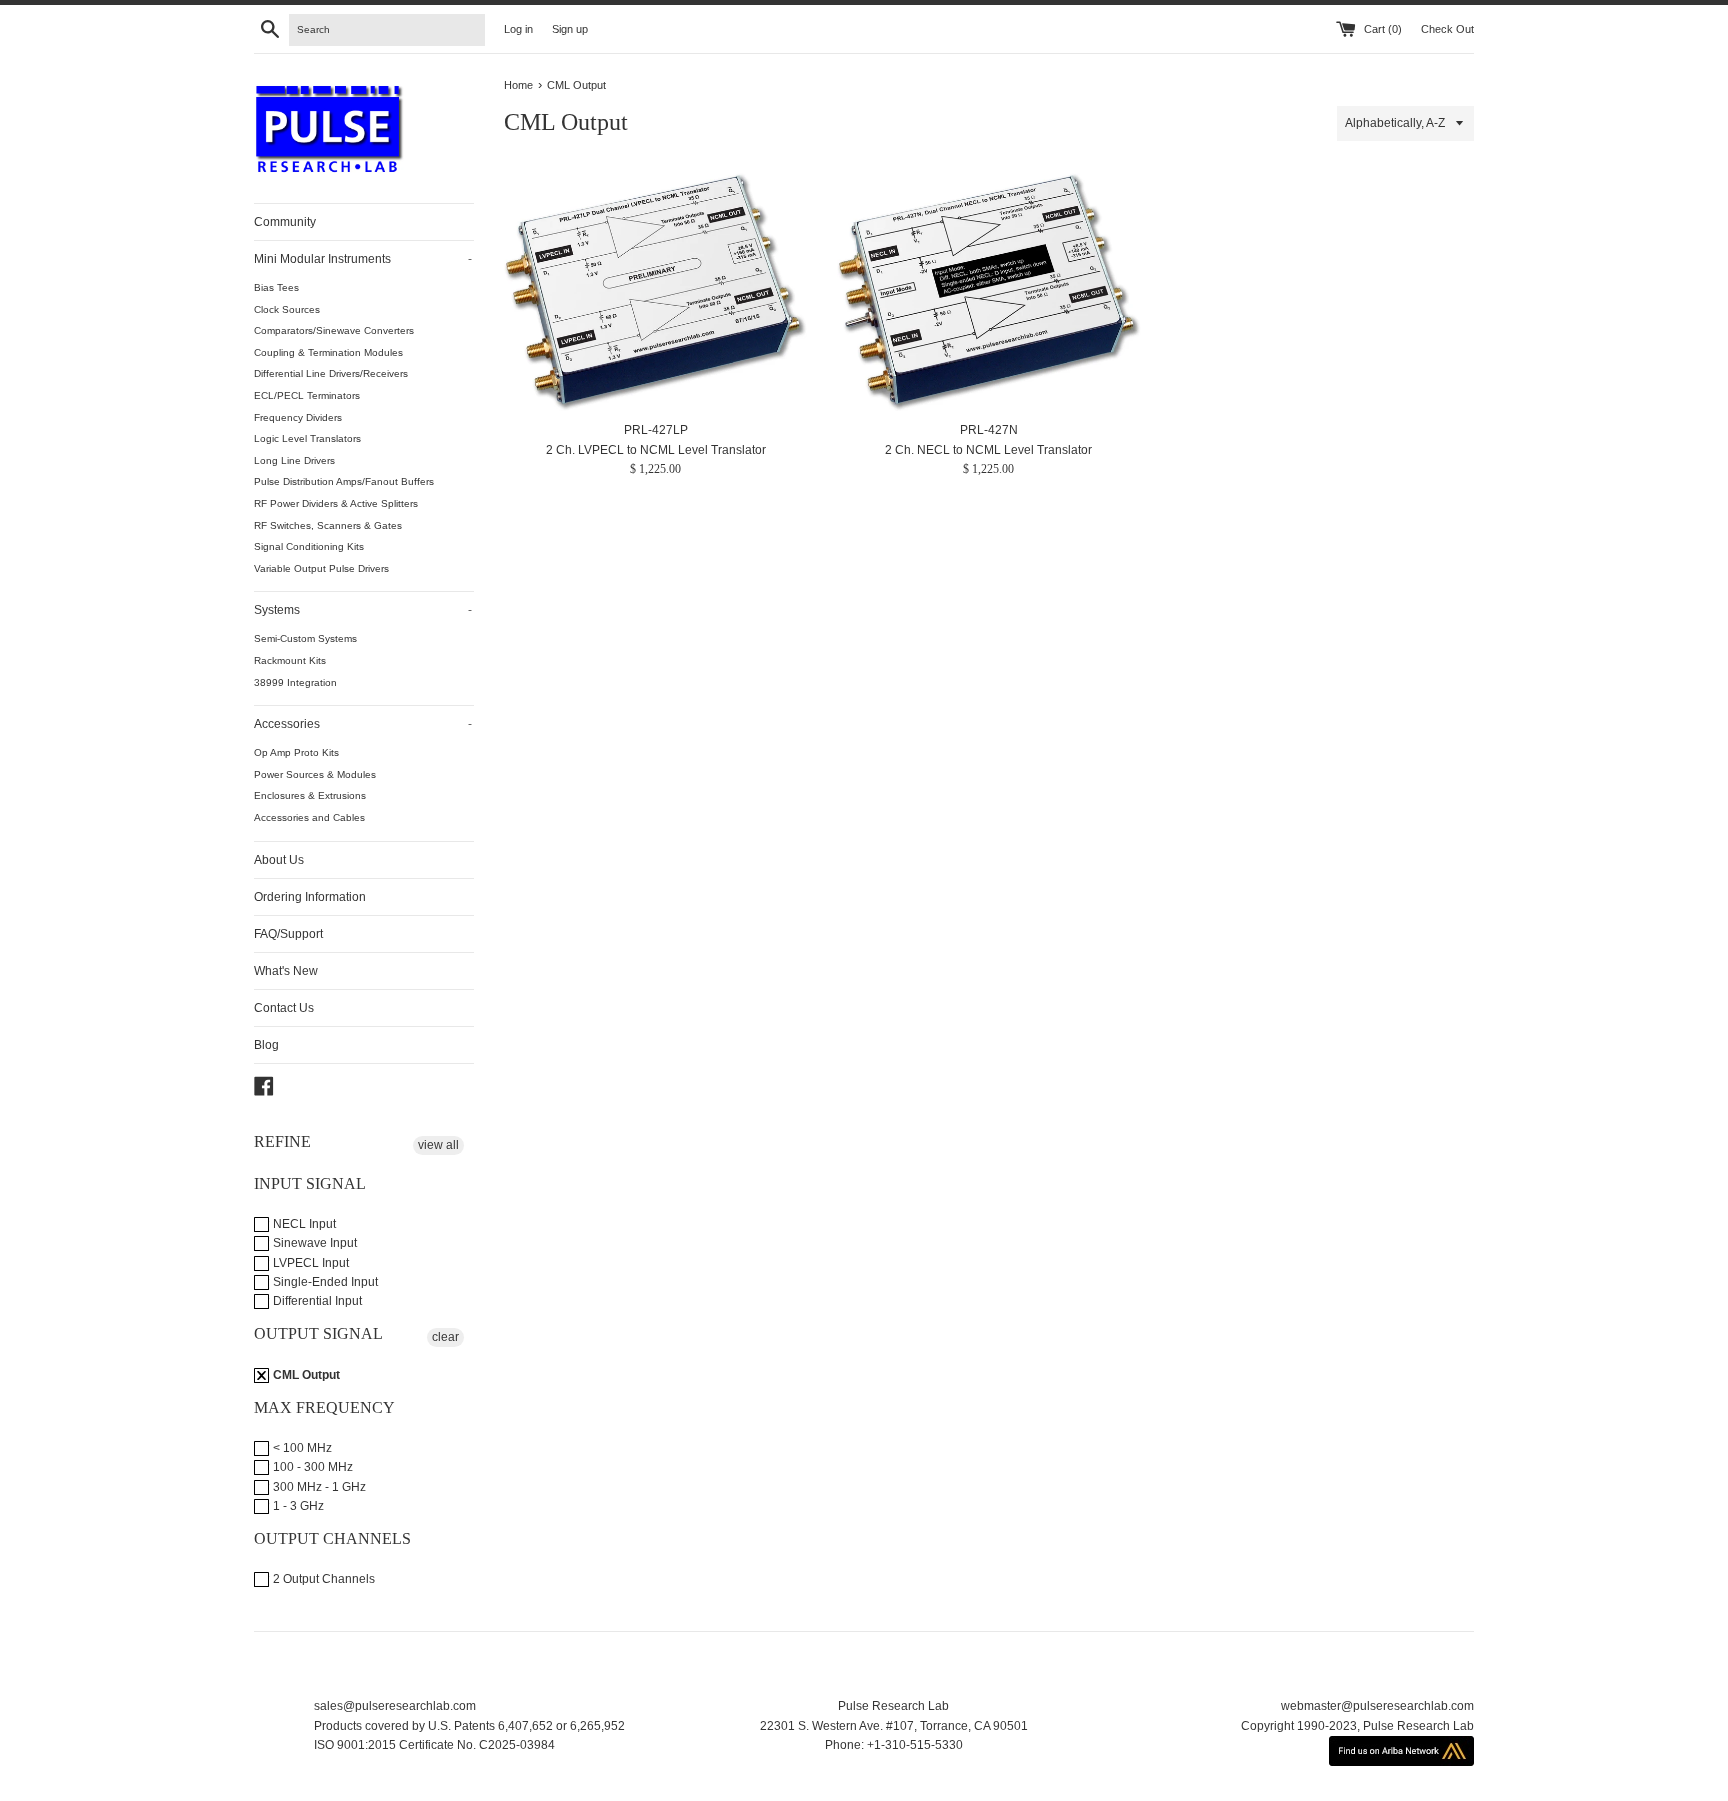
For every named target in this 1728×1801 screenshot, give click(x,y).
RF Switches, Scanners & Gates (328, 525)
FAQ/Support (288, 934)
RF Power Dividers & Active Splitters (336, 503)
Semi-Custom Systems (305, 638)
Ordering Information (310, 897)
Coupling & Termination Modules (328, 352)
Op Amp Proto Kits (296, 752)
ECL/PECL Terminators (307, 395)
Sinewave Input (313, 1243)
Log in (518, 29)
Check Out (1447, 29)
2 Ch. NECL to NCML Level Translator (988, 450)
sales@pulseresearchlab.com (395, 1706)
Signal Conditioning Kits (309, 546)
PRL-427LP (656, 430)
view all (438, 1145)
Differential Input (316, 1301)
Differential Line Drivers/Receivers (331, 373)
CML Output (305, 1375)
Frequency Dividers (298, 417)
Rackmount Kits (290, 660)
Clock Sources (287, 309)
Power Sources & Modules (315, 774)
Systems (363, 610)
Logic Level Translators (307, 438)
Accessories (363, 724)
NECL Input (303, 1224)
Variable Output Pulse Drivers (321, 568)
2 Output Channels (322, 1579)
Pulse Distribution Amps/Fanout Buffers (344, 481)
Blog (266, 1045)
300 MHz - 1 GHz (318, 1487)
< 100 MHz (301, 1448)
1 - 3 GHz (297, 1506)
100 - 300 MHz (311, 1467)
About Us (279, 860)
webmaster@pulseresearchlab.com (1377, 1706)
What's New (286, 971)
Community (285, 222)
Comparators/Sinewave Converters (334, 330)
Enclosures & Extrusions (310, 795)
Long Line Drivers (294, 460)
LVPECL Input (309, 1263)
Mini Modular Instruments (363, 259)
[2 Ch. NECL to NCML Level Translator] (988, 291)
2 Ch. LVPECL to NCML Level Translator (656, 450)
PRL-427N (989, 430)
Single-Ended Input (324, 1282)
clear (445, 1337)
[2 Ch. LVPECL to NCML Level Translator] (655, 291)
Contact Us (284, 1008)
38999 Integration (295, 682)
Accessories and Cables (309, 817)
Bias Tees (276, 287)
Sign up (570, 29)
